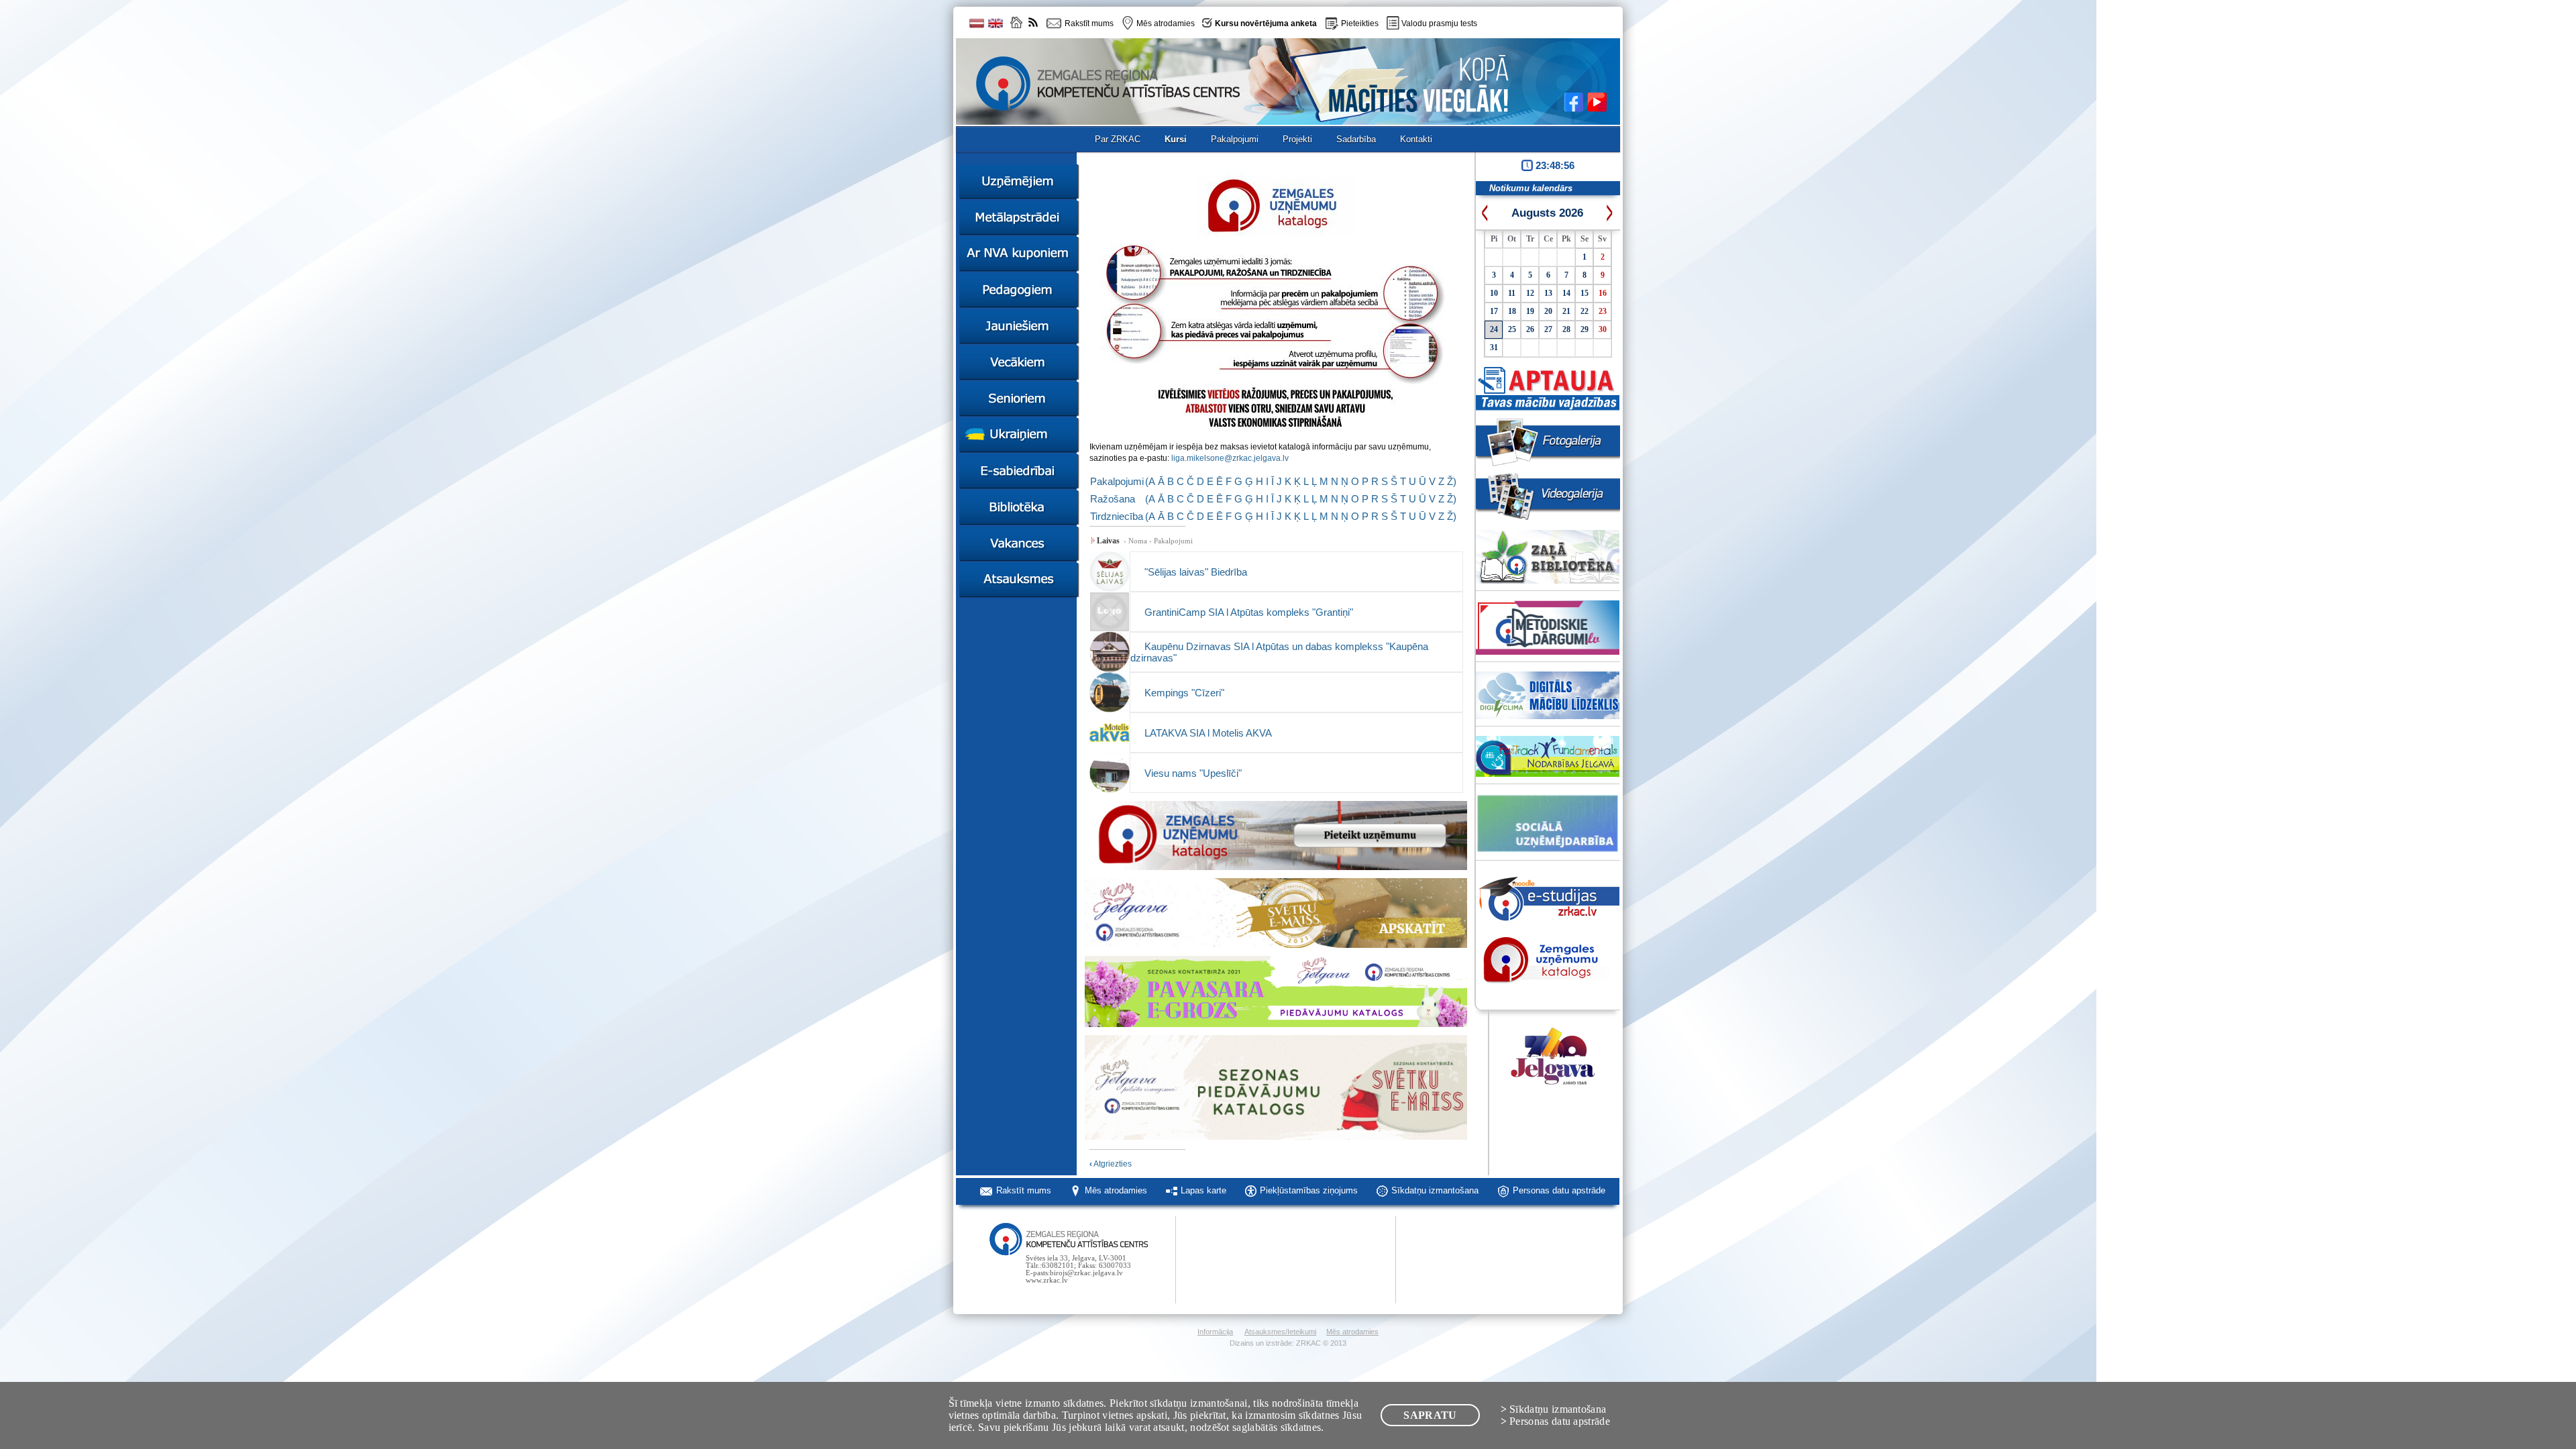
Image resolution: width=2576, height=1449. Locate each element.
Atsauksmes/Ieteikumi (1280, 1332)
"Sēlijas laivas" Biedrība (1196, 572)
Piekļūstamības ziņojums (1309, 1190)
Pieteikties (1360, 23)
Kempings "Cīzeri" (1184, 693)
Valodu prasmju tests (1439, 23)
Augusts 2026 (1547, 213)
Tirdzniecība (1117, 516)
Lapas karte (1203, 1190)
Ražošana (1113, 499)
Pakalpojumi (1117, 481)
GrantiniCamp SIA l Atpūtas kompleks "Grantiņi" (1249, 612)
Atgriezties (1111, 1164)
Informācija (1215, 1332)
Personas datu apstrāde (1559, 1190)
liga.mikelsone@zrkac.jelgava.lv (1230, 458)
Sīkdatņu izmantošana (1435, 1190)
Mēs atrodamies (1116, 1190)
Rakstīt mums (1024, 1190)
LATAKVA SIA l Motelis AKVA (1208, 733)
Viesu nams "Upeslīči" (1193, 773)
